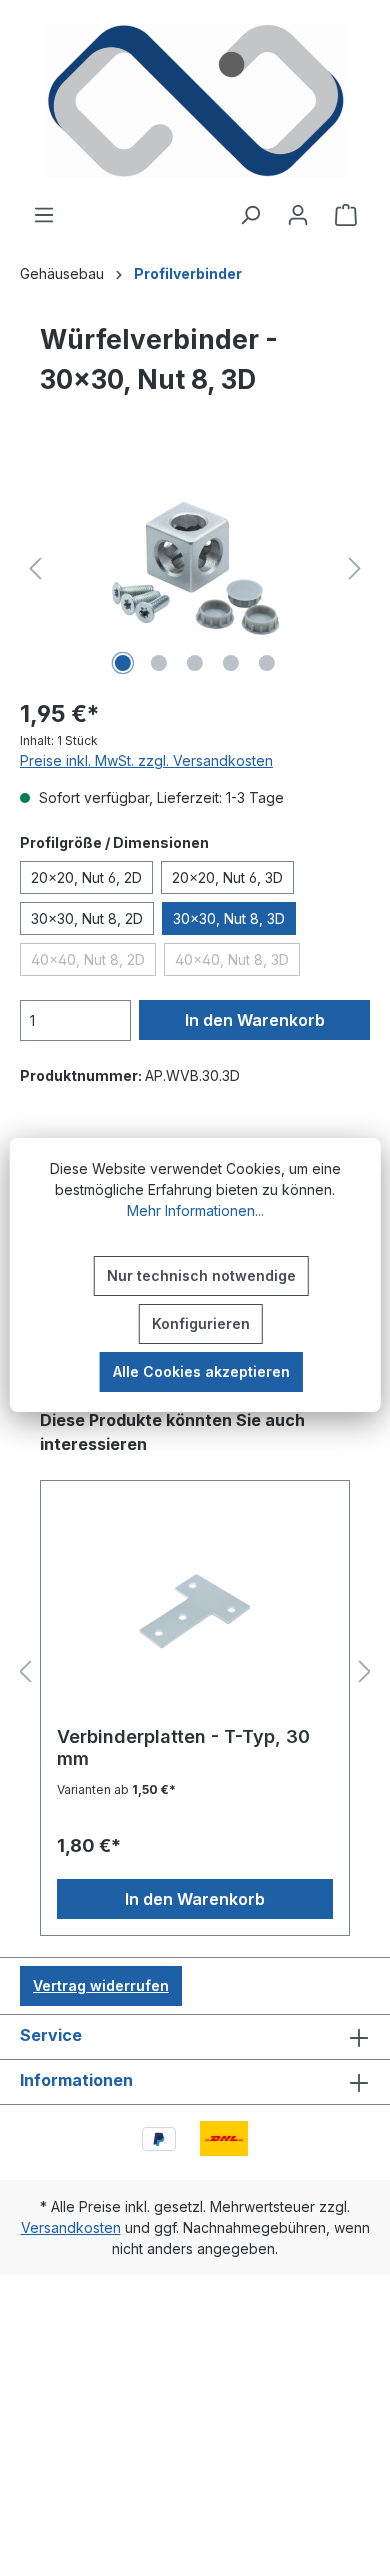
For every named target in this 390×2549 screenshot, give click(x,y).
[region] (195, 568)
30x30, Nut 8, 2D (87, 918)
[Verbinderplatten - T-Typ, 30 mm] (195, 1611)
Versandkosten (71, 2227)
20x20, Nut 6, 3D (227, 877)
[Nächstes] (355, 568)
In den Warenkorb (255, 1020)
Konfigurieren (201, 1323)
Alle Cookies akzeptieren (201, 1371)
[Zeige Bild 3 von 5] (195, 663)
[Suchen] (250, 215)
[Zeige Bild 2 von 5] (159, 663)
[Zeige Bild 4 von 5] (231, 663)
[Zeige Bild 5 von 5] (267, 663)
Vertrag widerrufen (101, 1985)
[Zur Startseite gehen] (195, 101)
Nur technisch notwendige (201, 1275)
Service (51, 2035)
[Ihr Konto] (298, 215)
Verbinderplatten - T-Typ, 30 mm (183, 1747)
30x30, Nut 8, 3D (229, 918)
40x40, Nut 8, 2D (93, 963)
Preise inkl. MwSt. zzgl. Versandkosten (146, 760)
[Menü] (44, 215)
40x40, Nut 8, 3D (237, 963)
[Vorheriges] (35, 568)
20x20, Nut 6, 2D (86, 877)
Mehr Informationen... (195, 1210)
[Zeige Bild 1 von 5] (123, 663)
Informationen (76, 2080)
